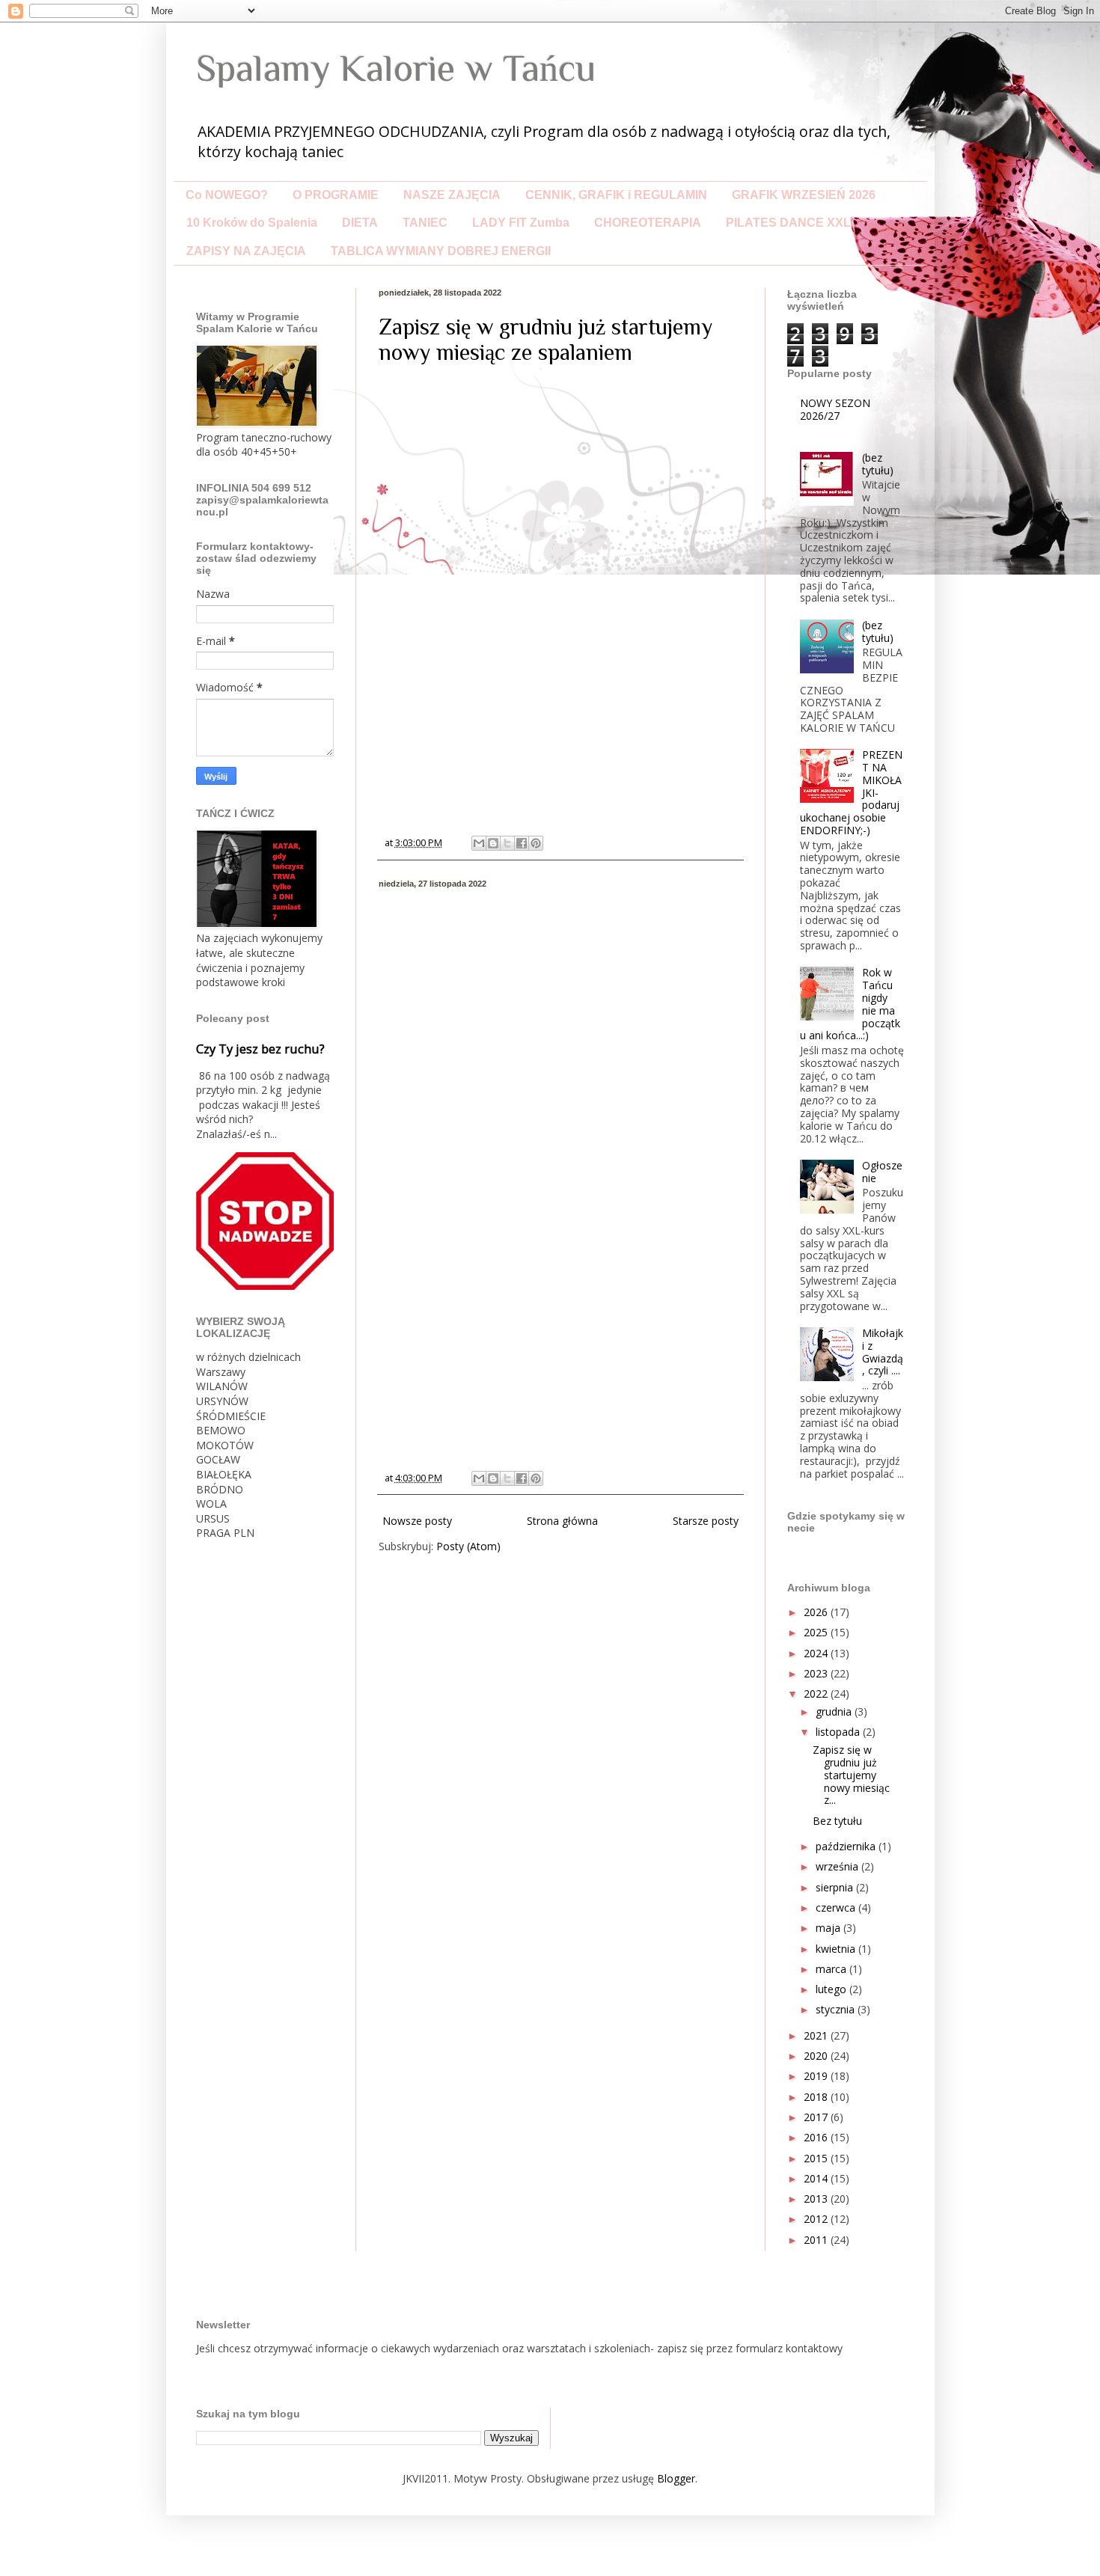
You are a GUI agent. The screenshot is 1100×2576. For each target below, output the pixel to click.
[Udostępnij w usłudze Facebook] (522, 843)
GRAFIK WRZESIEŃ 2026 (804, 195)
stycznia (837, 2009)
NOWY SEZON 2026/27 (835, 409)
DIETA (360, 223)
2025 (817, 1632)
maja (829, 1928)
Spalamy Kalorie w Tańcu (396, 68)
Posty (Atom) (468, 1546)
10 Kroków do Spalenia (252, 223)
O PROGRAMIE (336, 195)
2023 (817, 1673)
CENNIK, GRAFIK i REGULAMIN (616, 195)
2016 (817, 2137)
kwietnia (837, 1949)
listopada (839, 1732)
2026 (817, 1612)
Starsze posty (706, 1521)
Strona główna (562, 1521)
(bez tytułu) (878, 464)
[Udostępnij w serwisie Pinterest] (536, 843)
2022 (817, 1694)
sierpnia (836, 1887)
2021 (817, 2035)
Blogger (676, 2478)
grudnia (835, 1711)
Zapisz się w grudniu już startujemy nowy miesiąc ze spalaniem (546, 340)
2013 (817, 2199)
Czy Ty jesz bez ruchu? (260, 1049)
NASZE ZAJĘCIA (452, 195)
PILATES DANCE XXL (788, 223)
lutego (832, 1989)
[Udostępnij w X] (507, 843)
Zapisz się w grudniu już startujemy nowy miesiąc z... (851, 1775)
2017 (817, 2117)
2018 (817, 2097)
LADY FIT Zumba (521, 223)
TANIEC (425, 223)
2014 (817, 2178)
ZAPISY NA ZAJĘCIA (246, 251)
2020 (817, 2056)
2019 (817, 2076)
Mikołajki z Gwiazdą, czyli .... (883, 1352)
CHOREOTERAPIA (648, 223)
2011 (817, 2240)
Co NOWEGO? (227, 195)
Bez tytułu (837, 1821)
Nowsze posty (417, 1521)
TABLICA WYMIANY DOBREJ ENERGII (441, 251)
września (838, 1866)
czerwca (837, 1907)
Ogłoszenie (882, 1172)
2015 (817, 2158)
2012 (817, 2219)
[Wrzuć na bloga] (493, 843)
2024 (817, 1653)
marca (832, 1969)
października (847, 1846)
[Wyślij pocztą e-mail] (479, 843)
